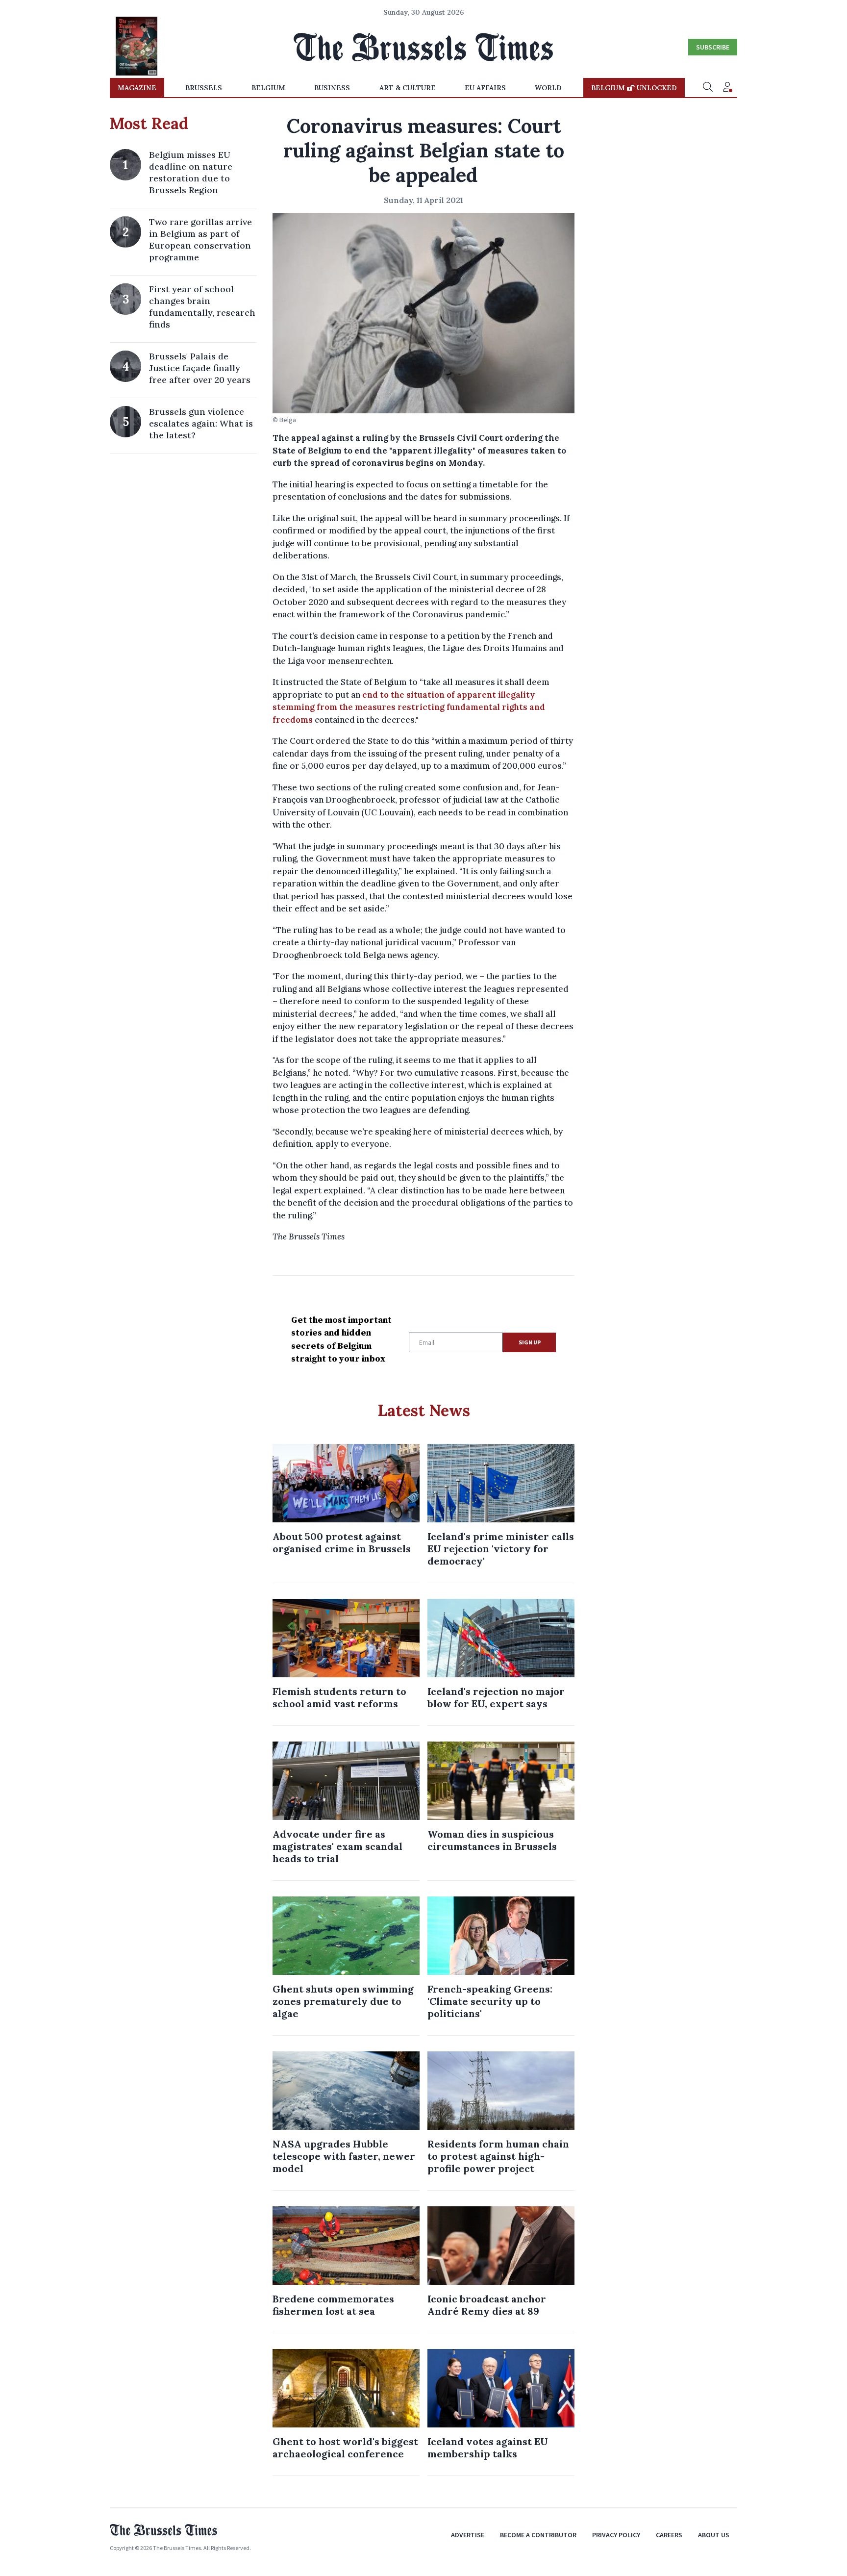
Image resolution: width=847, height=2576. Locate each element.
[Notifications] (727, 88)
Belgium (268, 88)
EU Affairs (485, 88)
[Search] (708, 88)
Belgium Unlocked (634, 88)
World (548, 88)
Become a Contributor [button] (538, 2535)
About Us (714, 2535)
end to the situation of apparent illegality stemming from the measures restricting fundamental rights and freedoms (409, 707)
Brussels (204, 88)
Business (332, 88)
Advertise (468, 2535)
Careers (669, 2535)
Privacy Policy (616, 2535)
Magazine (137, 88)
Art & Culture (408, 88)
